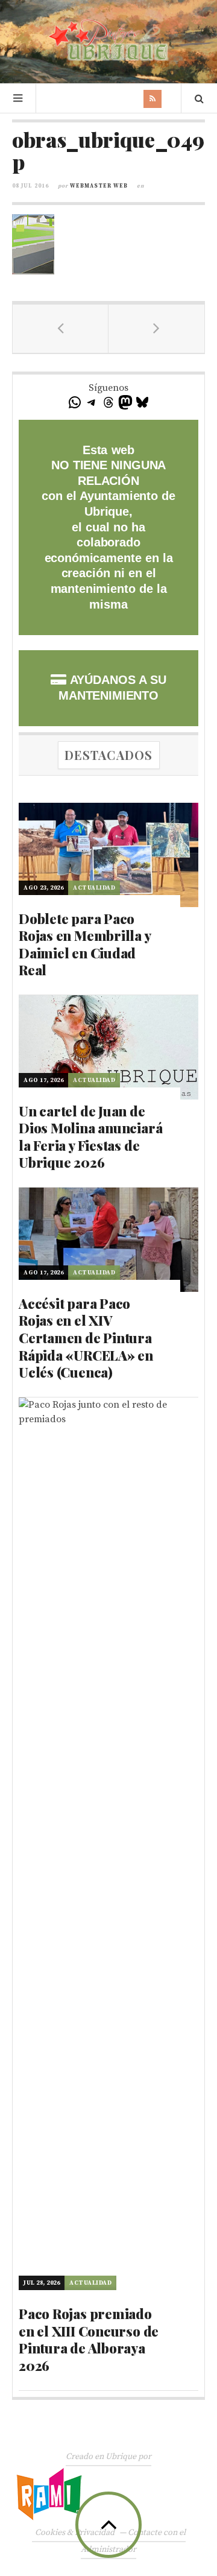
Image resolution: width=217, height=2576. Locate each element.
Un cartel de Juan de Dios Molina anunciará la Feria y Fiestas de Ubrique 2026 (90, 1137)
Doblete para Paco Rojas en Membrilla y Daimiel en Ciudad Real (85, 945)
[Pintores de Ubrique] (108, 40)
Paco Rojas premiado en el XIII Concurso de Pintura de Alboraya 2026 (89, 2340)
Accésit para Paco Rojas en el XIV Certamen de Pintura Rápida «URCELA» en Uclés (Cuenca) (86, 1338)
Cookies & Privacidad (75, 2533)
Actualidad (94, 888)
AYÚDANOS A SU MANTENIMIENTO (112, 688)
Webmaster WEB (99, 186)
